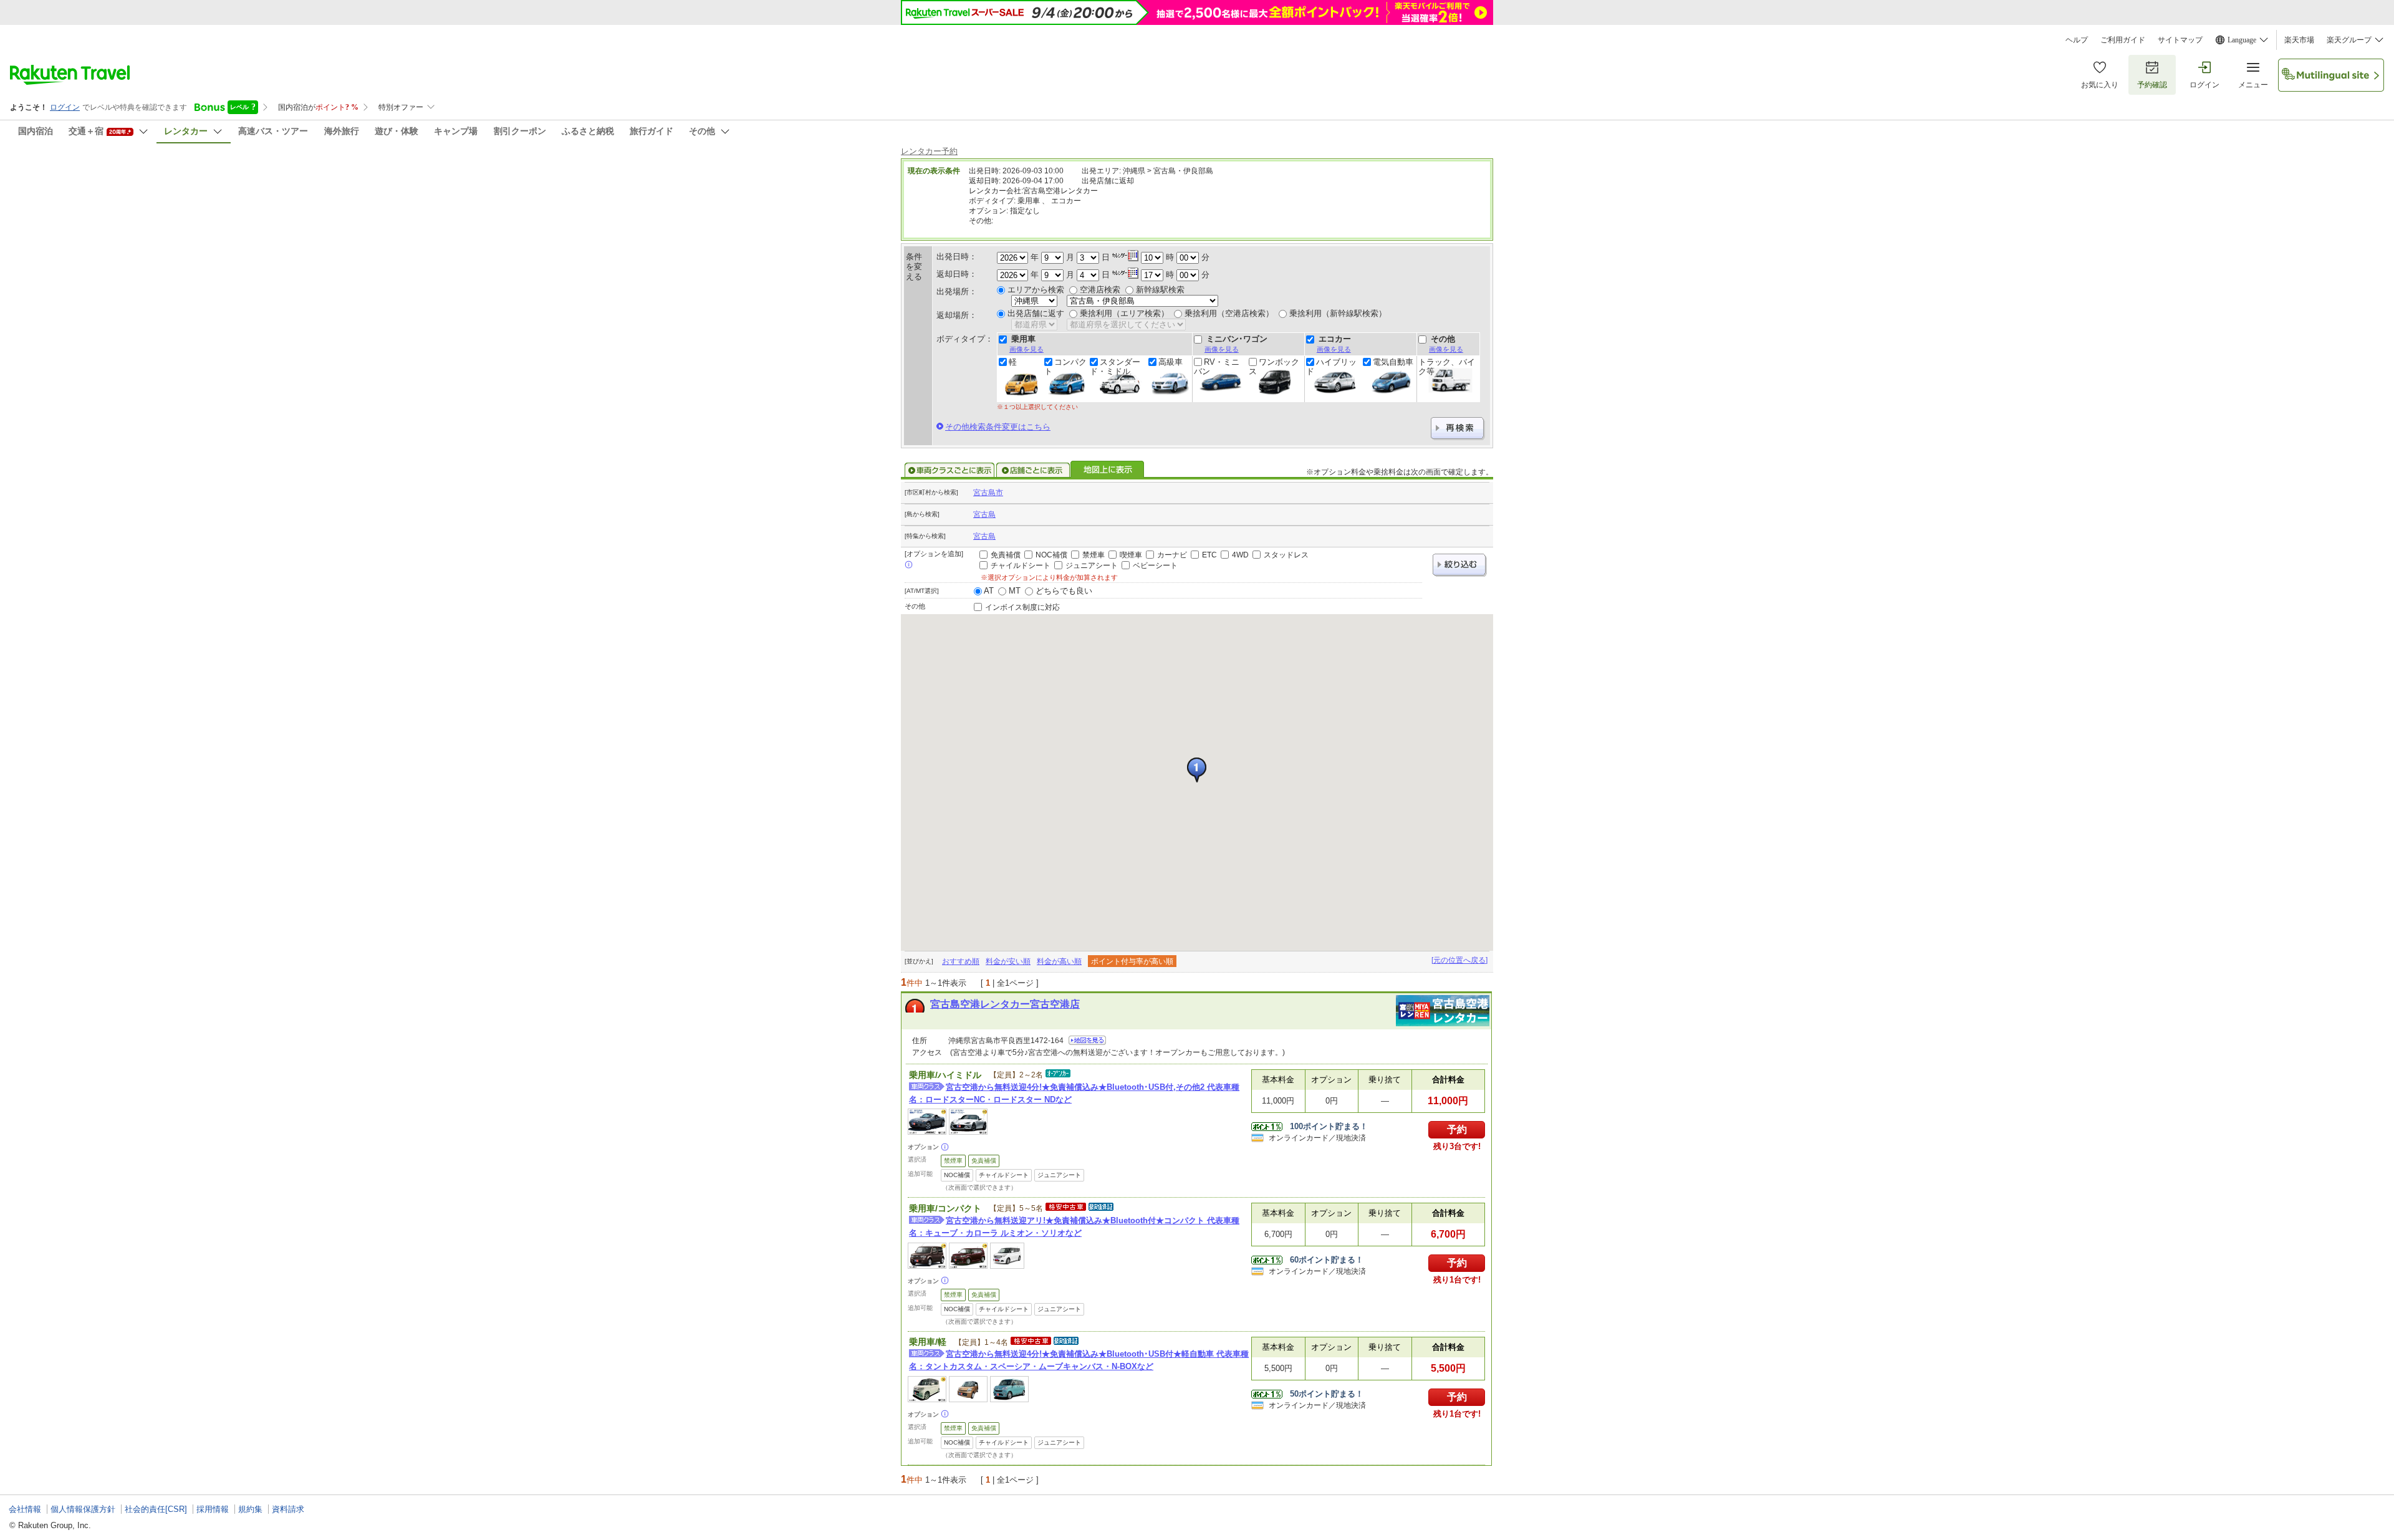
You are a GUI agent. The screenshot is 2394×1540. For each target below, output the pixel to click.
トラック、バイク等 (1447, 367)
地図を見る (1087, 1040)
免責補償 (1006, 555)
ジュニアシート (1092, 565)
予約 (1457, 1129)
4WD (1240, 555)
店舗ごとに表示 (1033, 470)
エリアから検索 (1036, 290)
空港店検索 (1100, 290)
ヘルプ (2077, 40)
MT (1015, 591)
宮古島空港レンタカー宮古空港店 (1005, 1004)
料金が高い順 (1059, 961)
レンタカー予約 (929, 151)
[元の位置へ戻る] (1459, 960)
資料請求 (288, 1509)
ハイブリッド (1331, 367)
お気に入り (2100, 85)
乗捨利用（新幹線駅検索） (1338, 313)
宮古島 (984, 514)
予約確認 (2152, 85)
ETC (1209, 555)
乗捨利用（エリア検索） (1124, 313)
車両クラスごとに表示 (949, 470)
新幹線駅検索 (1160, 290)
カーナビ (1172, 555)
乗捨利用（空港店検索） (1229, 313)
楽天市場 (2299, 40)
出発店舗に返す (1036, 313)
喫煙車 (1131, 555)
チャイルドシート (1021, 565)
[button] (1197, 770)
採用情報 (213, 1509)
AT (989, 591)
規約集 (250, 1509)
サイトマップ (2180, 40)
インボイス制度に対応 (1022, 607)
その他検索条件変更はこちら (998, 427)
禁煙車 (1094, 555)
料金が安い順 (1008, 961)
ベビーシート (1155, 565)
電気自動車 (1393, 362)
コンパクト (1065, 367)
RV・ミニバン (1217, 367)
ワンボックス (1274, 367)
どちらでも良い (1064, 591)
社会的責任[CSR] (156, 1509)
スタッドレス (1286, 555)
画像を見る (1026, 349)
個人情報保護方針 (83, 1509)
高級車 (1171, 362)
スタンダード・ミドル (1115, 367)
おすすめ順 (961, 961)
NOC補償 (1051, 555)
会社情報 (25, 1509)
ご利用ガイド (2123, 40)
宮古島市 (988, 493)
